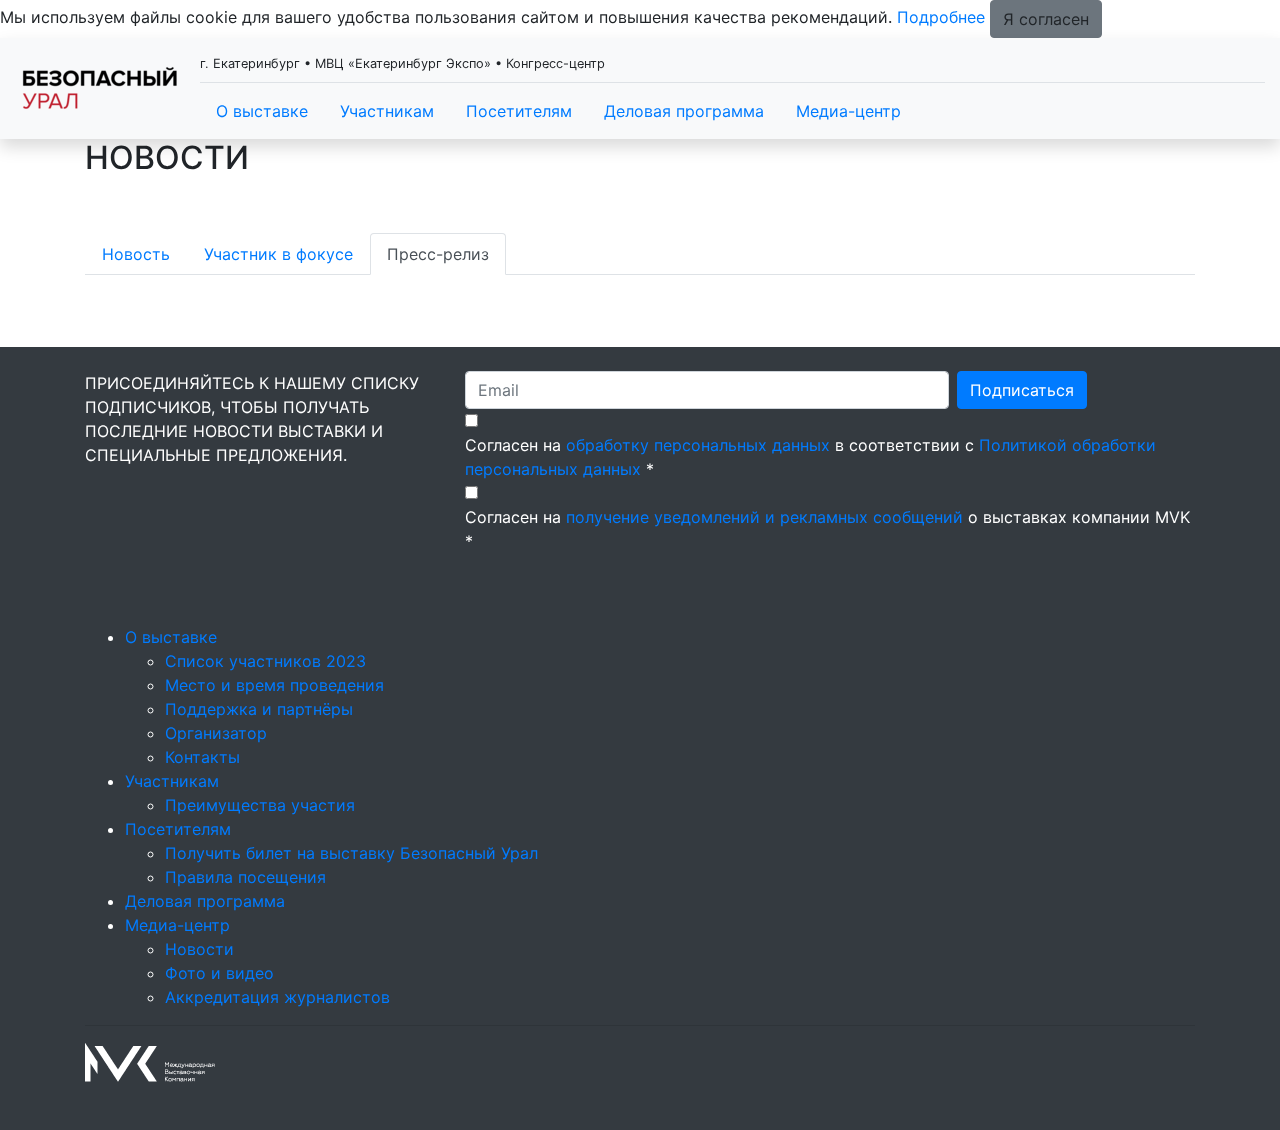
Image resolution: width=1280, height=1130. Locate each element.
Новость (136, 254)
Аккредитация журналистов (277, 997)
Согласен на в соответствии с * (810, 457)
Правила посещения (245, 877)
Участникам (387, 111)
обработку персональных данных (698, 445)
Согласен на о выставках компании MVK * (827, 529)
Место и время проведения (274, 685)
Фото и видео (219, 973)
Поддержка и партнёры (259, 709)
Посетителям (519, 111)
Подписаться (1022, 390)
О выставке (262, 111)
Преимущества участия (260, 805)
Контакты (202, 757)
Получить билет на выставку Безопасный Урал (351, 853)
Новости (199, 949)
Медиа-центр (848, 111)
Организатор (216, 733)
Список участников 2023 (265, 661)
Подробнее (941, 17)
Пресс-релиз (438, 254)
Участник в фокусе (278, 254)
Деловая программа (684, 111)
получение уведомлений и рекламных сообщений (764, 517)
